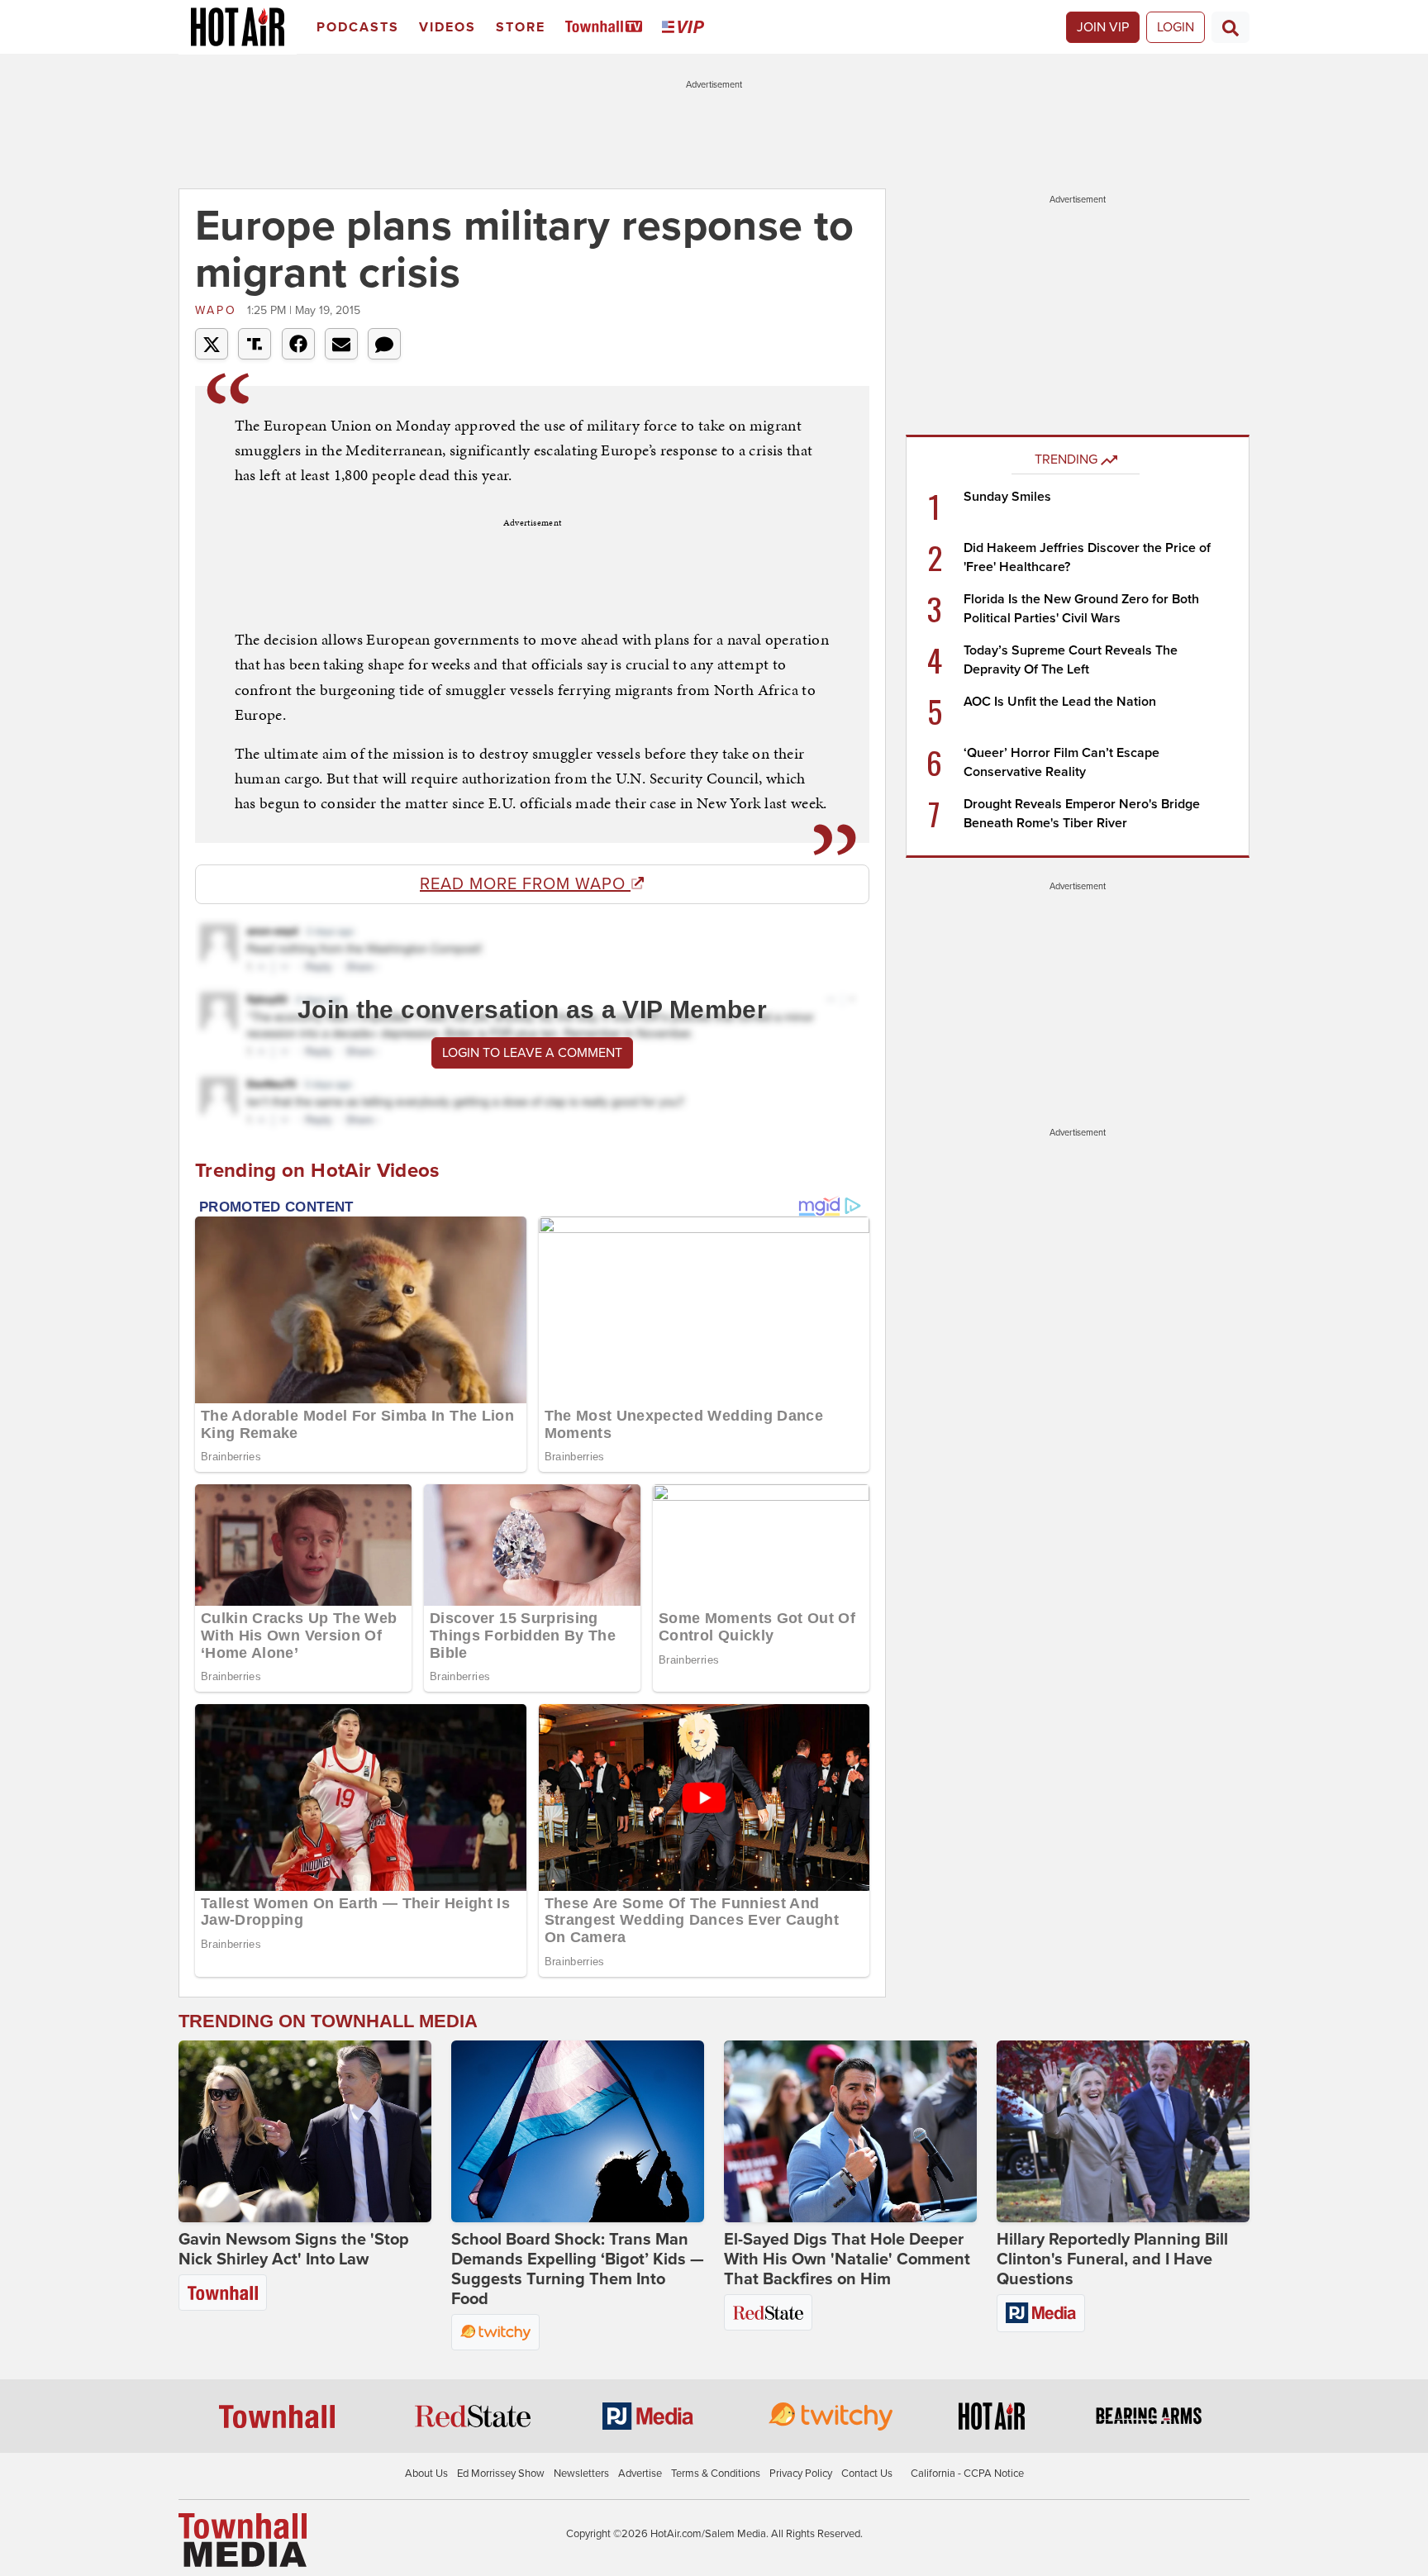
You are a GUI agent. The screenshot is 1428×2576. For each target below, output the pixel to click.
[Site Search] (1230, 27)
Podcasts (358, 27)
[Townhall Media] (243, 2540)
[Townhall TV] (607, 28)
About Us (426, 2474)
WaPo (219, 310)
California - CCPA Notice (967, 2474)
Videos (447, 27)
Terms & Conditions (716, 2474)
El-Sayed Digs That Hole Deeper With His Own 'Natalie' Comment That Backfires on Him (847, 2259)
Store (521, 27)
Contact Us (867, 2474)
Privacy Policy (801, 2474)
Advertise (640, 2474)
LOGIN (1176, 27)
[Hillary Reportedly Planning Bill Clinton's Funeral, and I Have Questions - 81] (1123, 2131)
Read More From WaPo (525, 884)
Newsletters (581, 2474)
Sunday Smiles (1007, 497)
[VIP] (686, 28)
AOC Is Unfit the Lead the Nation (1060, 702)
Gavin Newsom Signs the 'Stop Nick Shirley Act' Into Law (294, 2250)
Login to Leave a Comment (532, 1053)
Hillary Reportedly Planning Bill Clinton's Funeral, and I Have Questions (1112, 2259)
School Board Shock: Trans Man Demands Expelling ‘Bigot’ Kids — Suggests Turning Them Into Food (578, 2269)
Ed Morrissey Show (501, 2474)
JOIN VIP (1103, 27)
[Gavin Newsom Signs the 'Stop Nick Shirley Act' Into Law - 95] (305, 2131)
